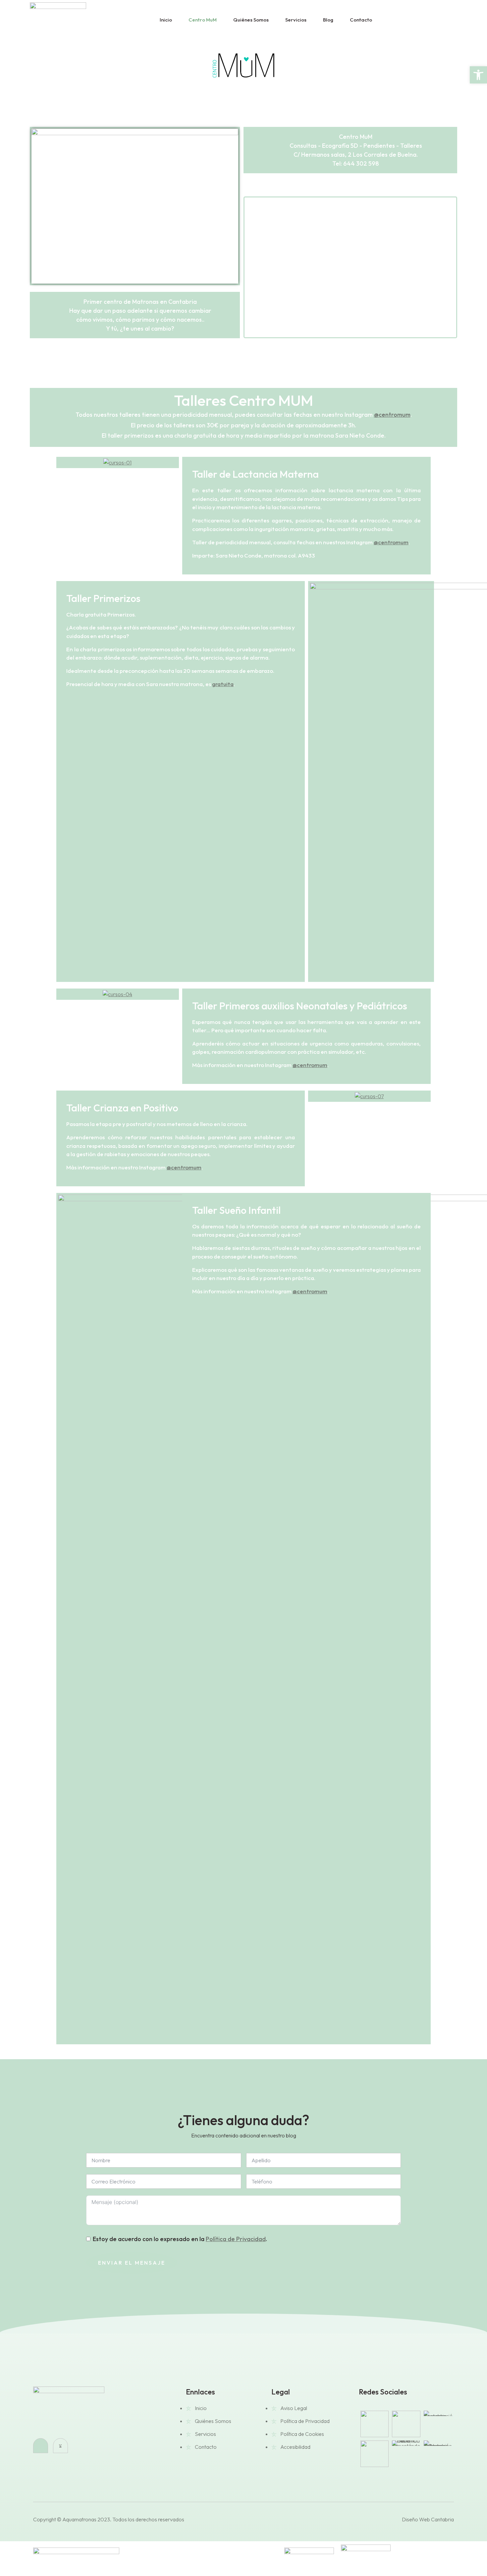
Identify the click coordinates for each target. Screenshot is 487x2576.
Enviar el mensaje (132, 2263)
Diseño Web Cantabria (428, 2519)
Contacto (361, 20)
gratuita (223, 684)
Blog (328, 20)
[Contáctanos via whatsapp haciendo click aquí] (426, 20)
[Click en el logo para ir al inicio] (58, 20)
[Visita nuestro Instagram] (411, 20)
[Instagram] (41, 2446)
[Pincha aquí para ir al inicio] (69, 2409)
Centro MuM (203, 20)
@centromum (392, 415)
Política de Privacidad (236, 2239)
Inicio (166, 20)
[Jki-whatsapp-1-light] (60, 2446)
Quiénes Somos (251, 20)
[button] (250, 267)
